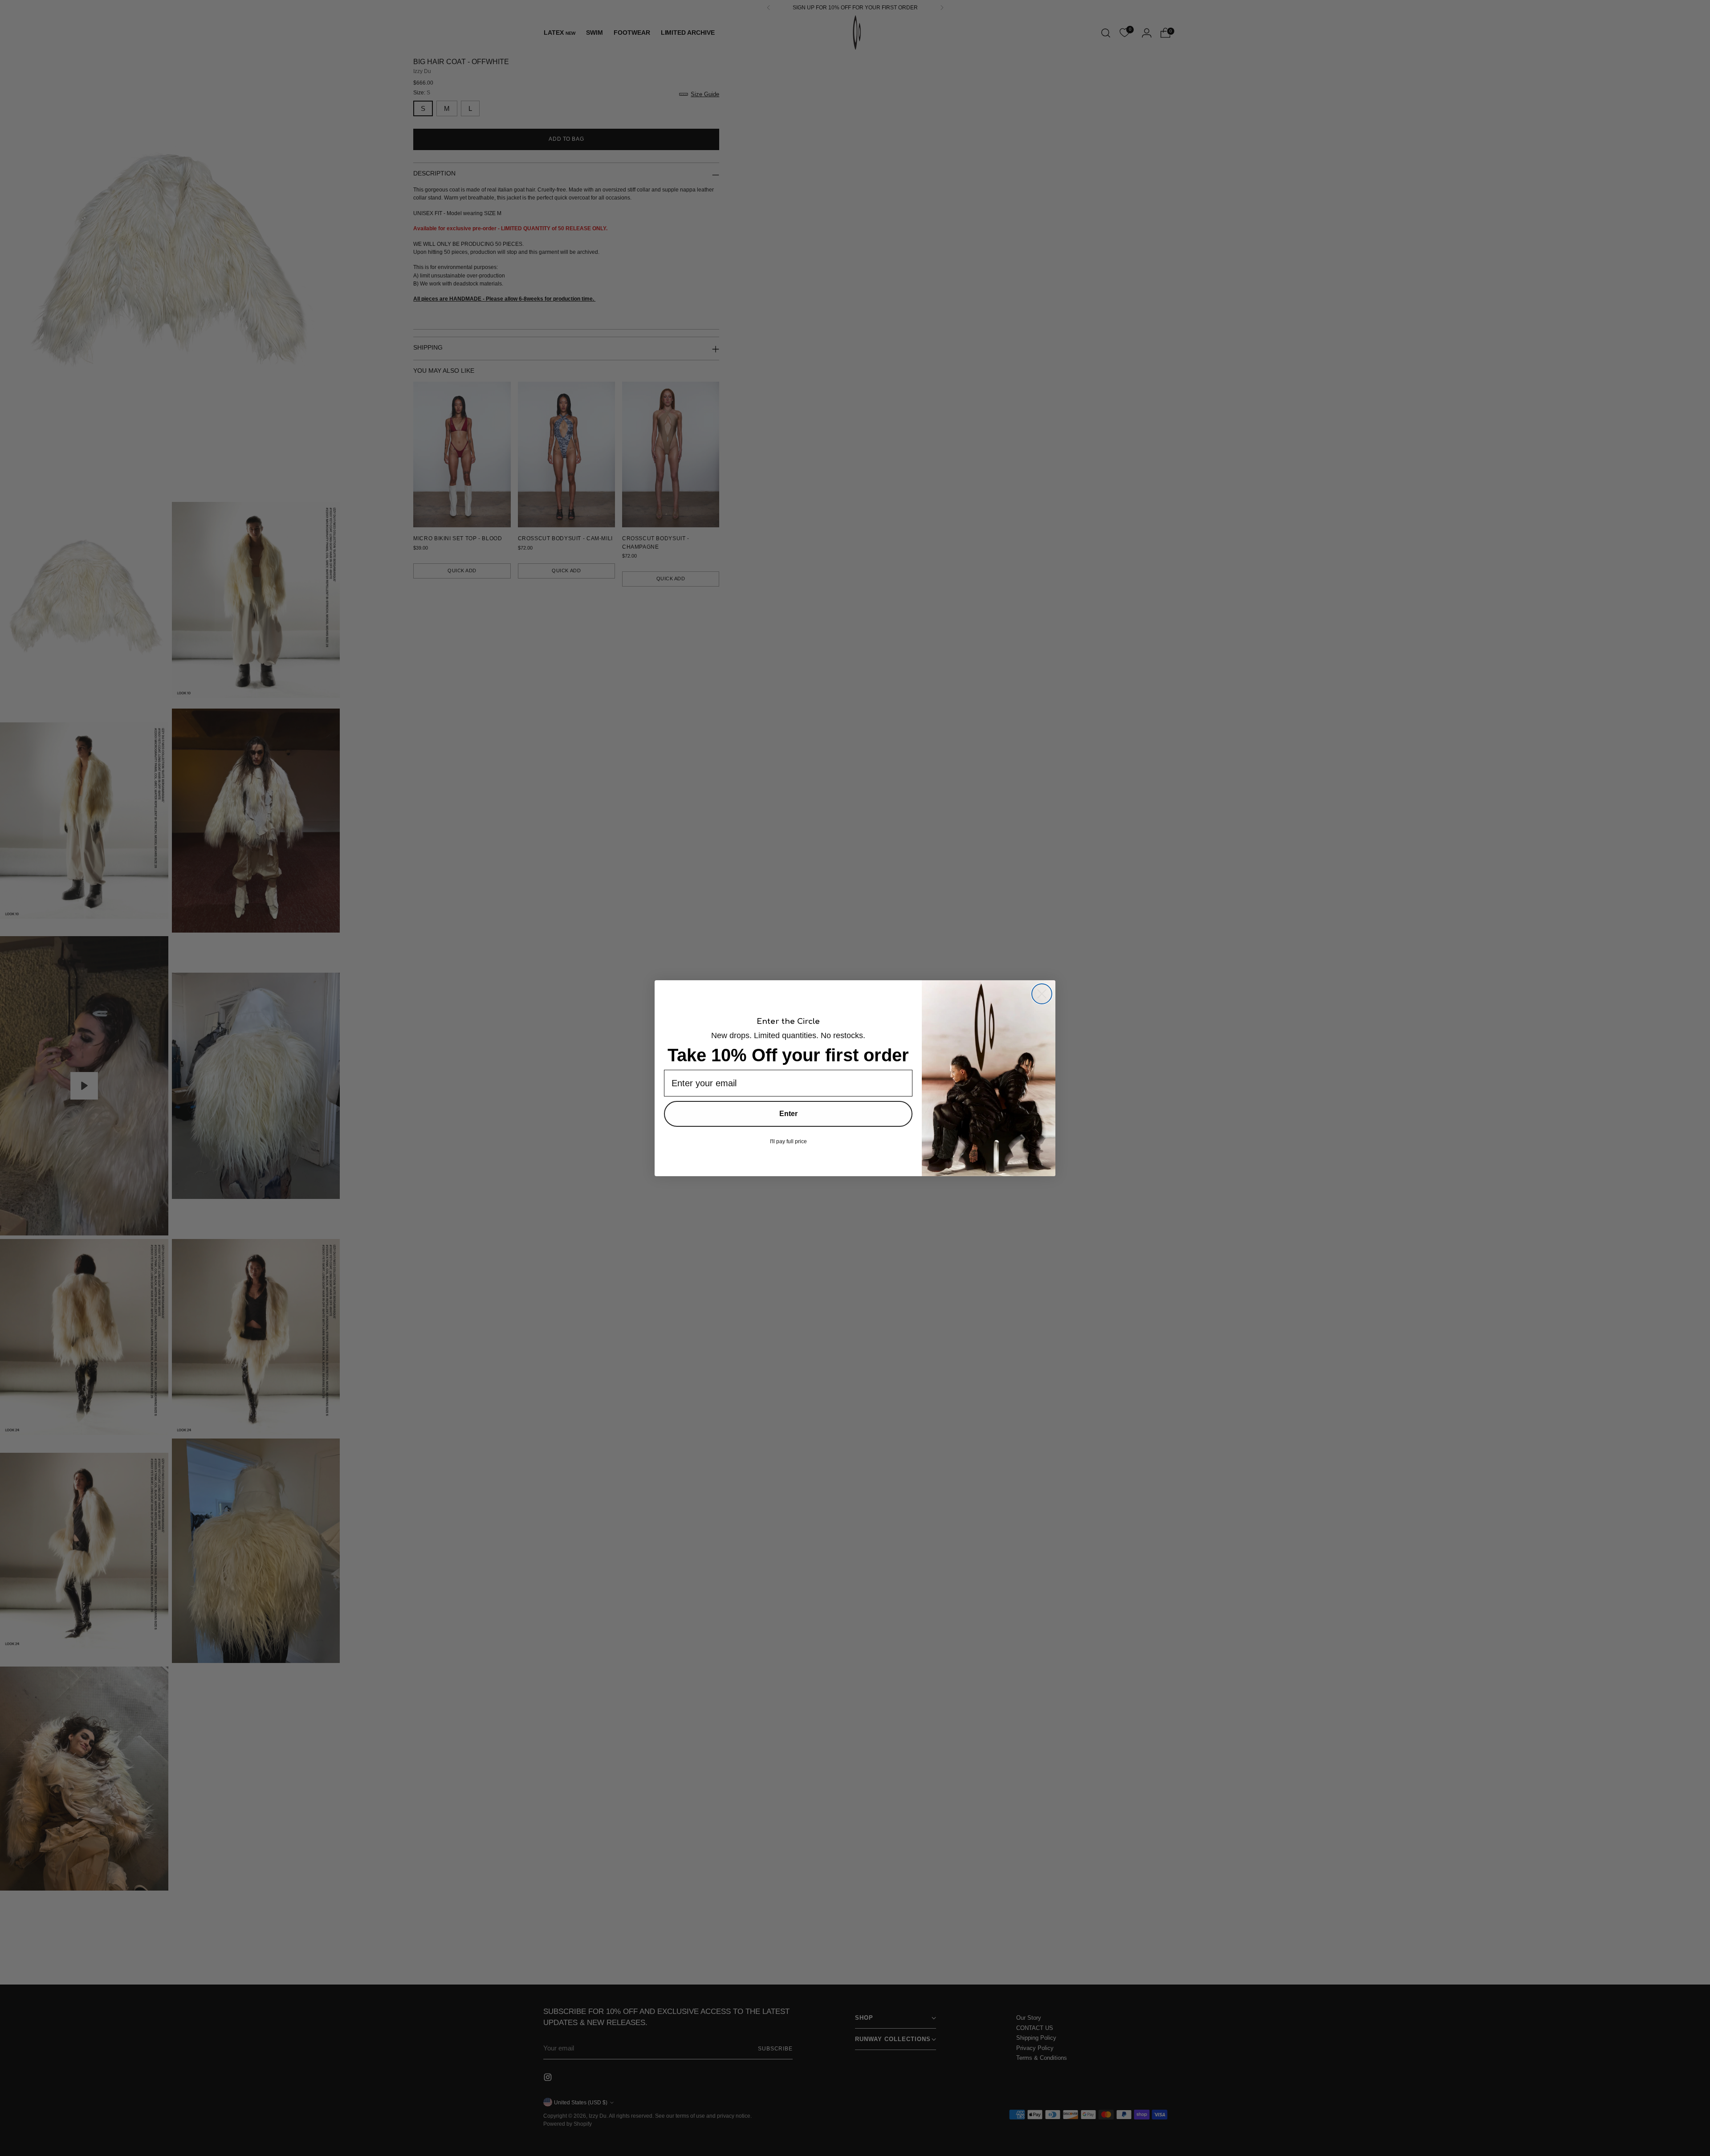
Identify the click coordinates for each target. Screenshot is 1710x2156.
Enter (788, 1114)
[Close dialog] (1042, 994)
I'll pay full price (788, 1141)
